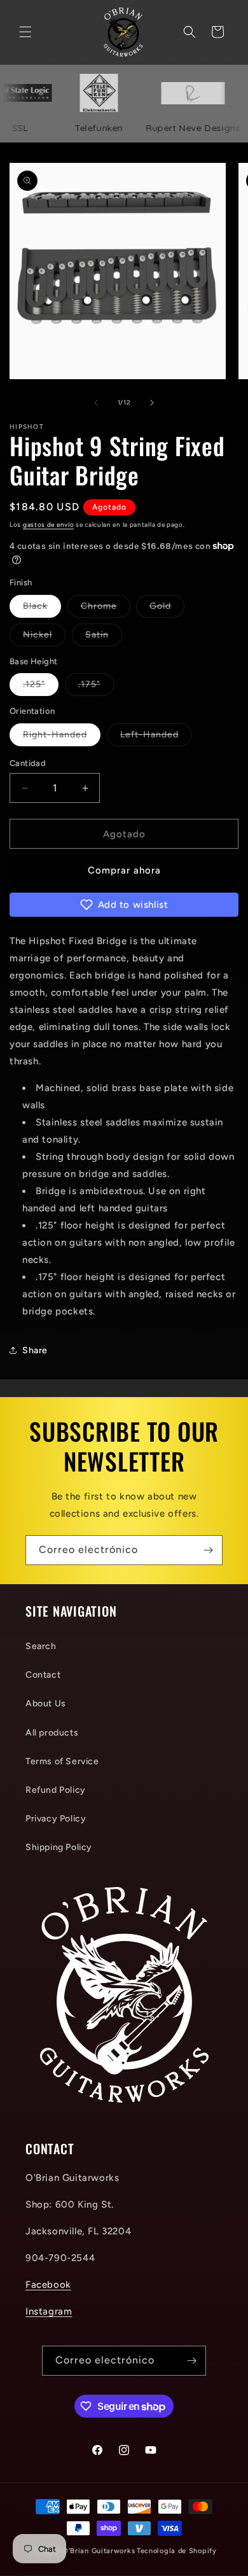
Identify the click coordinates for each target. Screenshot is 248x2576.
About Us (46, 1703)
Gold (167, 609)
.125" (41, 687)
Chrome (106, 609)
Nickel (44, 637)
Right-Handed (62, 737)
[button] (25, 32)
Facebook (48, 2285)
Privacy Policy (56, 1819)
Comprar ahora (124, 870)
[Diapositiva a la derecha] (152, 403)
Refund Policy (56, 1790)
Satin (104, 637)
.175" (96, 687)
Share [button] (35, 1350)
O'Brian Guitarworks (99, 2551)
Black (42, 609)
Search (41, 1646)
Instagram (49, 2311)
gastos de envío (49, 525)
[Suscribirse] (208, 1550)
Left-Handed (156, 737)
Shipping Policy (59, 1847)
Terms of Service (62, 1761)
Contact (43, 1675)
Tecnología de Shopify (177, 2551)
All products (52, 1733)
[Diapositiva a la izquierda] (96, 403)
